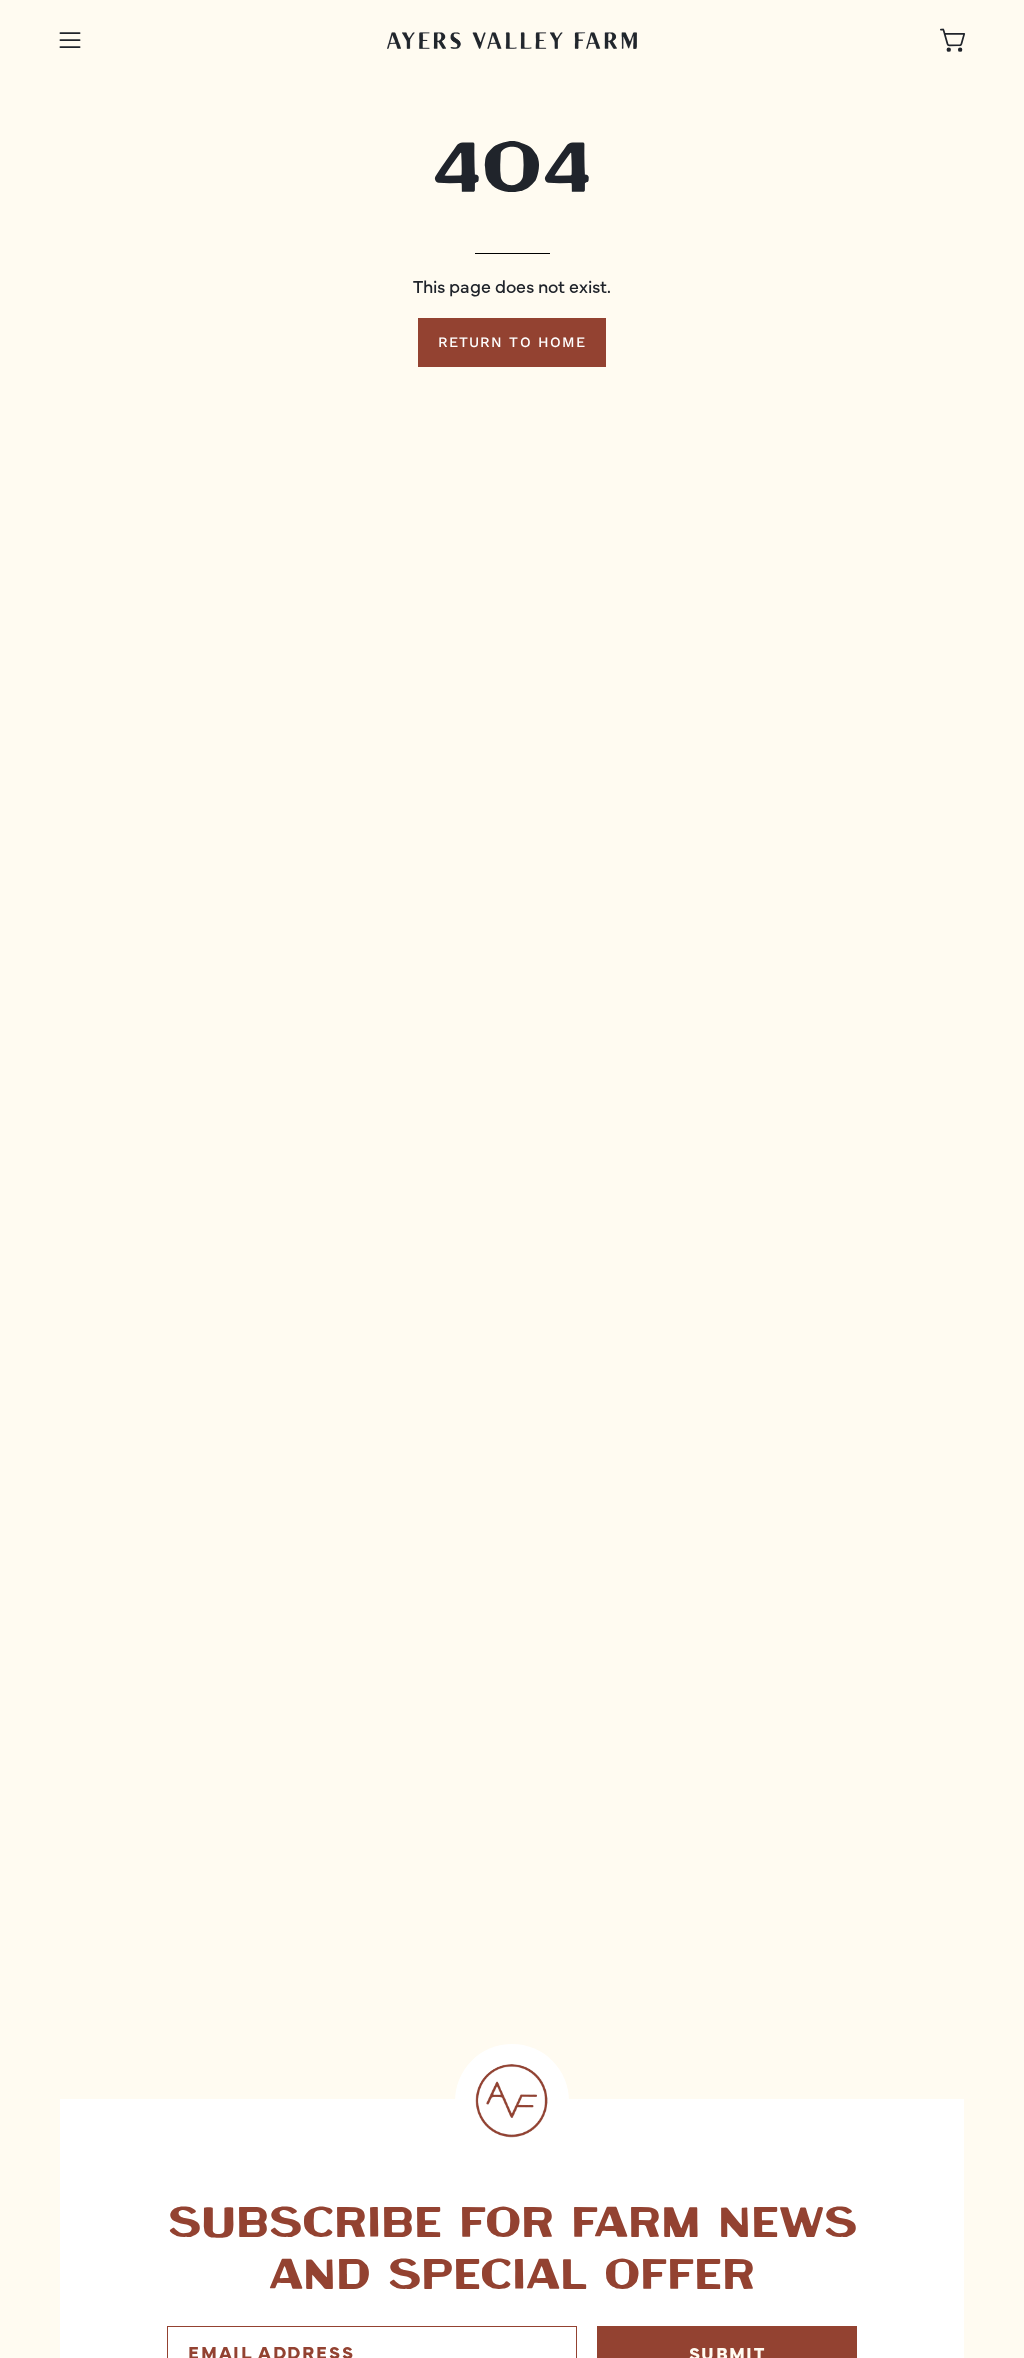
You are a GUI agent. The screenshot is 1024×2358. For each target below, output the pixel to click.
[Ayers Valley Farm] (512, 40)
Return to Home (512, 342)
